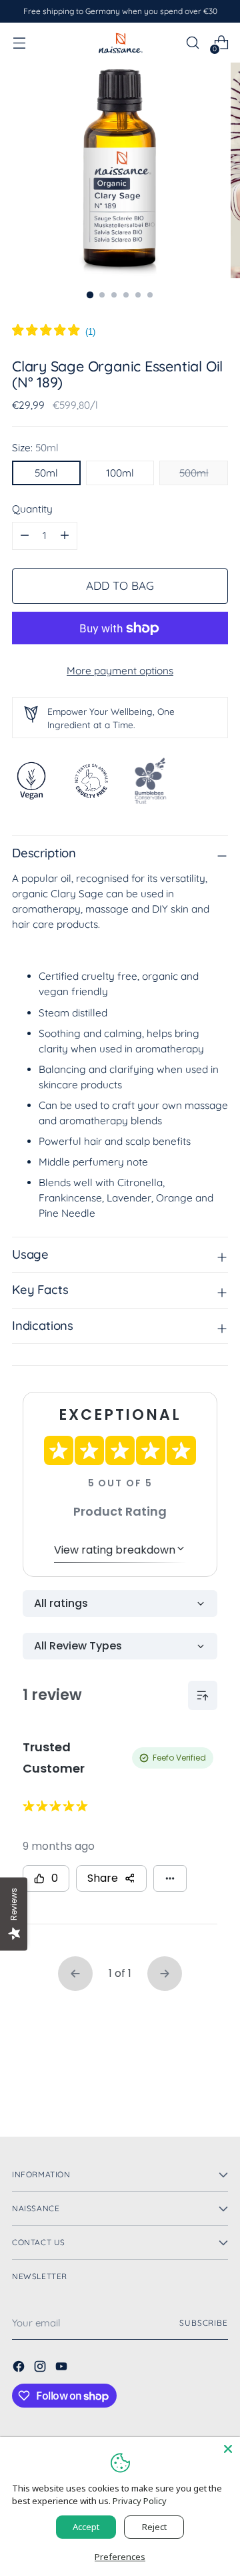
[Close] (228, 2449)
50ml (46, 473)
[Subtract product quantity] (65, 536)
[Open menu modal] (19, 43)
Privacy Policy (140, 2501)
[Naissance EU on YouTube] (63, 2368)
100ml (120, 473)
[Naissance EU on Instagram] (41, 2368)
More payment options (120, 671)
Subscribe (204, 2323)
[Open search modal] (192, 43)
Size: (35, 448)
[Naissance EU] (120, 42)
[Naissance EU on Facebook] (20, 2368)
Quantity (32, 509)
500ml (194, 473)
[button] (54, 332)
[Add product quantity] (25, 536)
